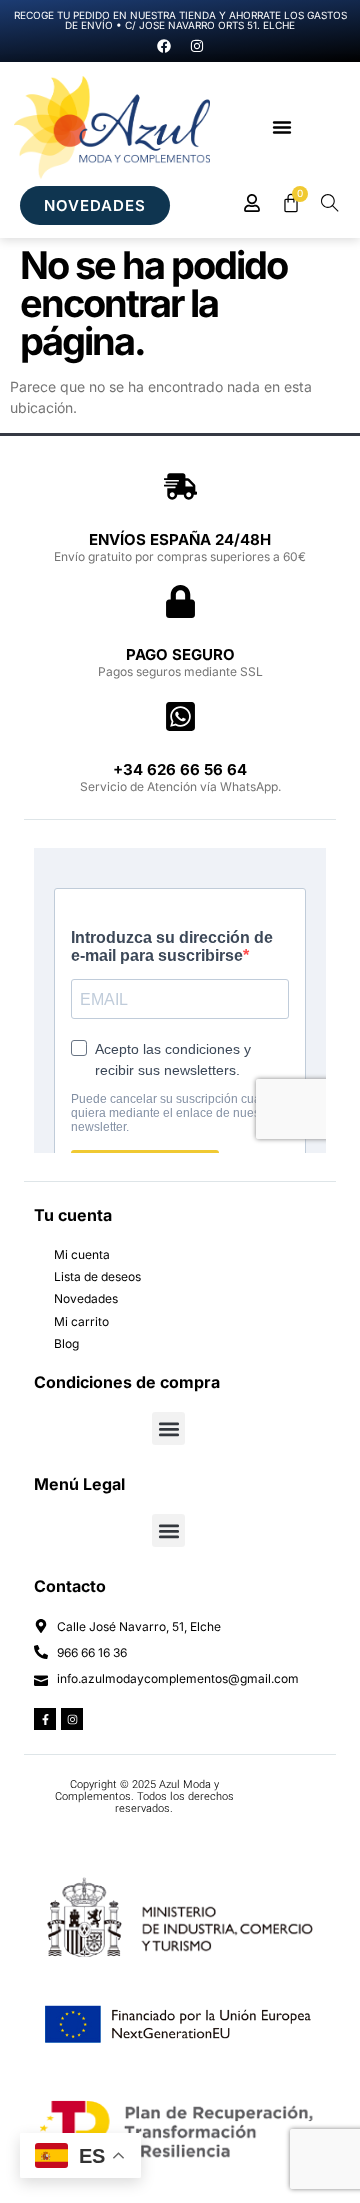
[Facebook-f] (45, 1719)
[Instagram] (197, 46)
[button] (282, 127)
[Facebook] (164, 46)
